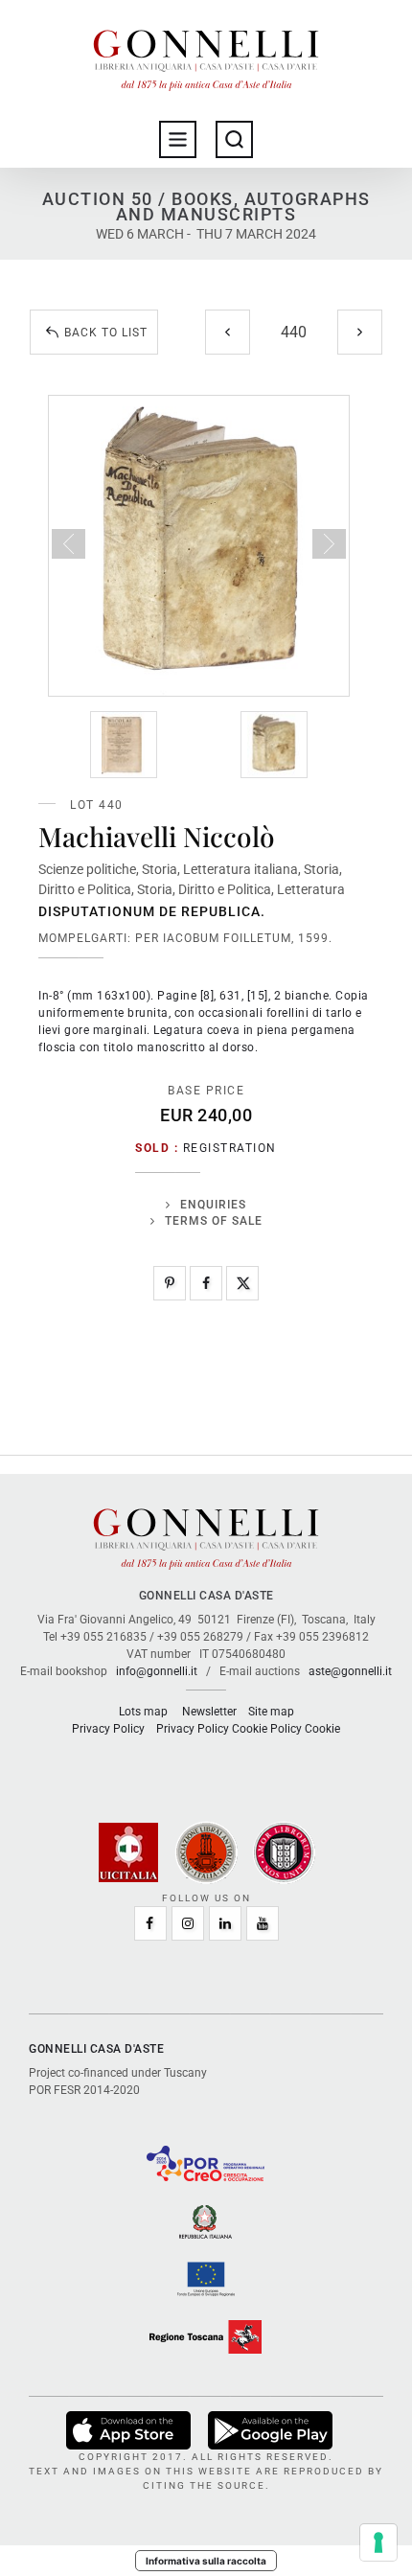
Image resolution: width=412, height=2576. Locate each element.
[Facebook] (206, 1283)
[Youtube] (263, 1923)
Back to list (106, 333)
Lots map (143, 1712)
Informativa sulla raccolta (206, 2561)
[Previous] (228, 332)
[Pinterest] (170, 1283)
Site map (271, 1712)
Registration (230, 1148)
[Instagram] (188, 1923)
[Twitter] (242, 1283)
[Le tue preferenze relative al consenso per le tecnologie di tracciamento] (378, 2542)
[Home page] (206, 56)
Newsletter (209, 1712)
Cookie (322, 1729)
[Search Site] (234, 139)
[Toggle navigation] (178, 139)
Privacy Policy (108, 1729)
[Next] (360, 332)
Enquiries (213, 1205)
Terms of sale (214, 1221)
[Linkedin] (225, 1923)
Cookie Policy (267, 1729)
